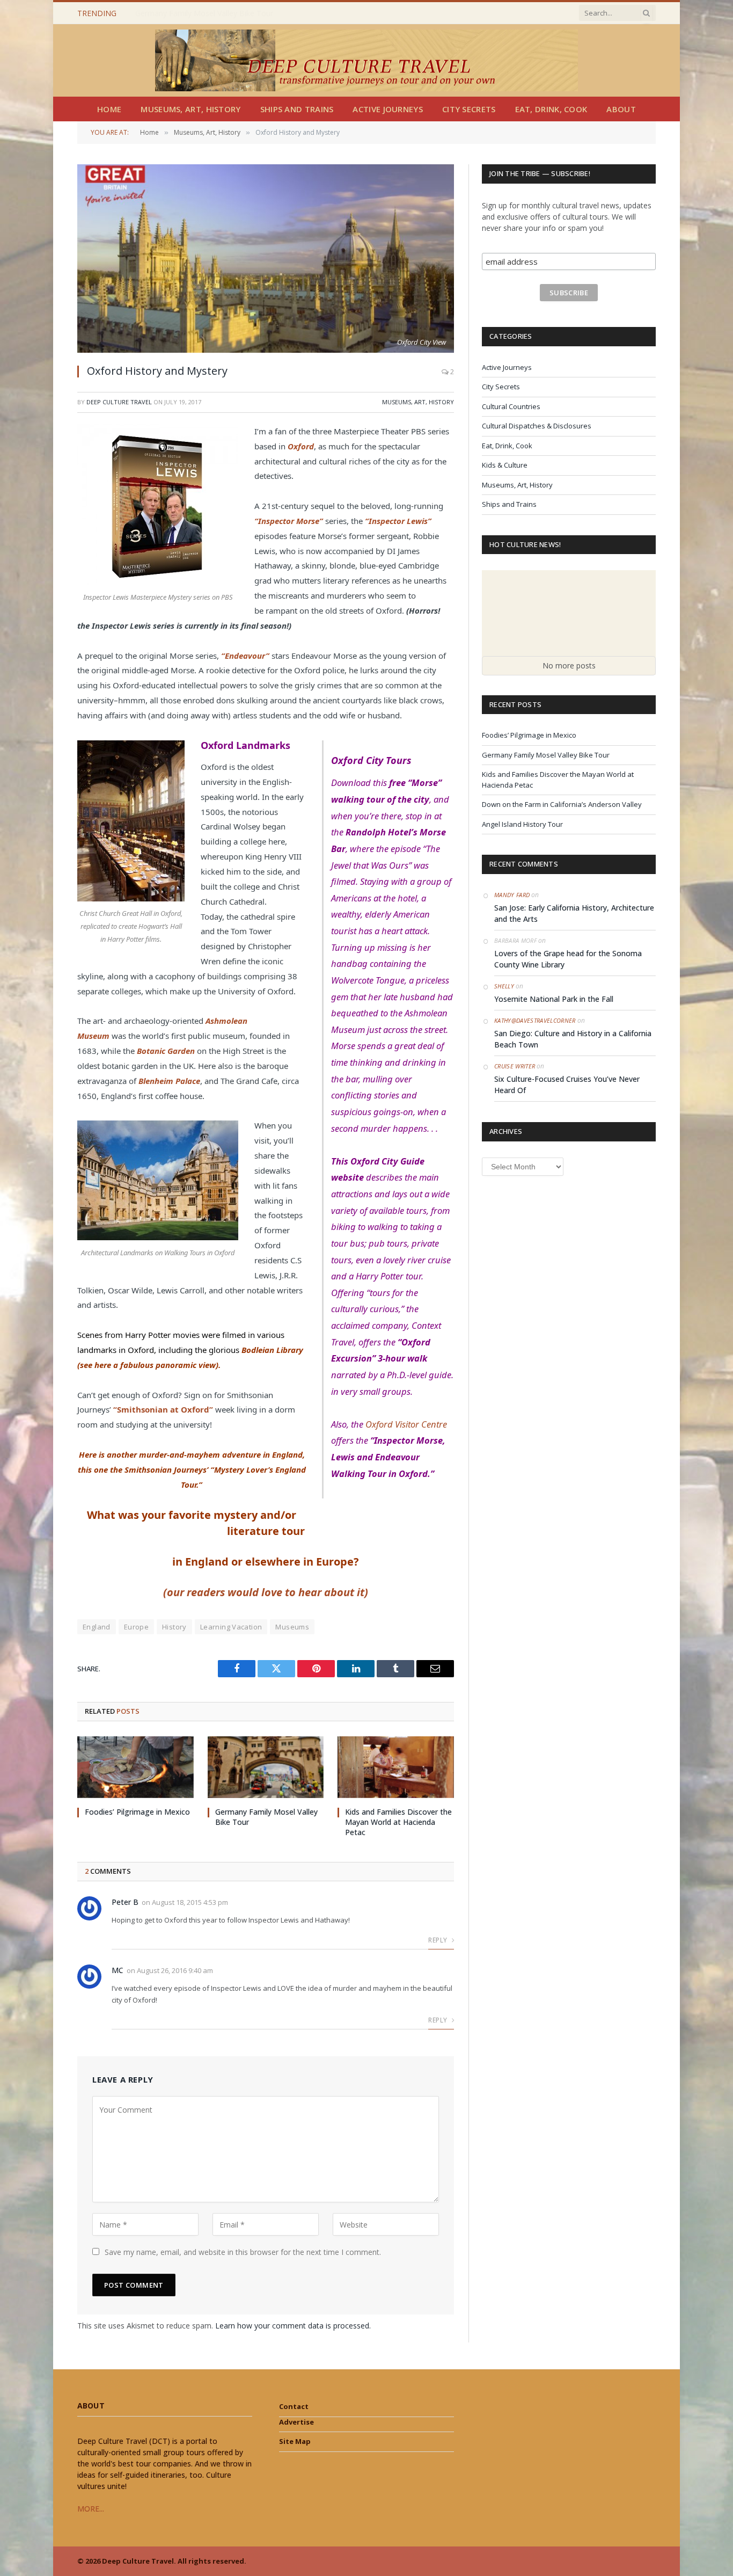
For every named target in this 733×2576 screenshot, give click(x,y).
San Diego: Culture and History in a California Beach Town (573, 1039)
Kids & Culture (505, 465)
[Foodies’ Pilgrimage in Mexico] (135, 1767)
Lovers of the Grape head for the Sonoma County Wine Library (568, 959)
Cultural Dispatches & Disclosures (537, 426)
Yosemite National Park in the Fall (554, 999)
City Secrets (469, 109)
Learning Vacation (231, 1627)
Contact (294, 2406)
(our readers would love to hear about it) (266, 1592)
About (621, 109)
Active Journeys (388, 109)
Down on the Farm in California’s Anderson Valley (562, 804)
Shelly (504, 986)
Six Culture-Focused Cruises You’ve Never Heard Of (567, 1085)
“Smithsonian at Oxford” (164, 1409)
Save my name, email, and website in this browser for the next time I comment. (243, 2252)
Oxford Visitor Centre (406, 1424)
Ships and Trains (297, 109)
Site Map (295, 2441)
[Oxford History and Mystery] (266, 259)
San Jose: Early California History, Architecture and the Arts (574, 913)
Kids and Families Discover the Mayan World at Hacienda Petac (398, 1822)
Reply (438, 1940)
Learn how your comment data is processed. (293, 2326)
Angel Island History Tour (522, 824)
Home (109, 109)
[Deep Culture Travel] (366, 60)
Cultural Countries (511, 406)
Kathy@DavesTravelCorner (535, 1020)
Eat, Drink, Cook (551, 109)
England (97, 1627)
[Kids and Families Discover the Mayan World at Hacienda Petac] (396, 1767)
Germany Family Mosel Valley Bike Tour (204, 13)
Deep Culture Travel (119, 402)
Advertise (296, 2422)
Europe (136, 1627)
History (174, 1627)
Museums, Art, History (190, 109)
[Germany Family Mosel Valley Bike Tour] (266, 1767)
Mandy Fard (512, 895)
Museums (292, 1627)
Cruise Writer (515, 1066)
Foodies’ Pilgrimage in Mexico (137, 1812)
